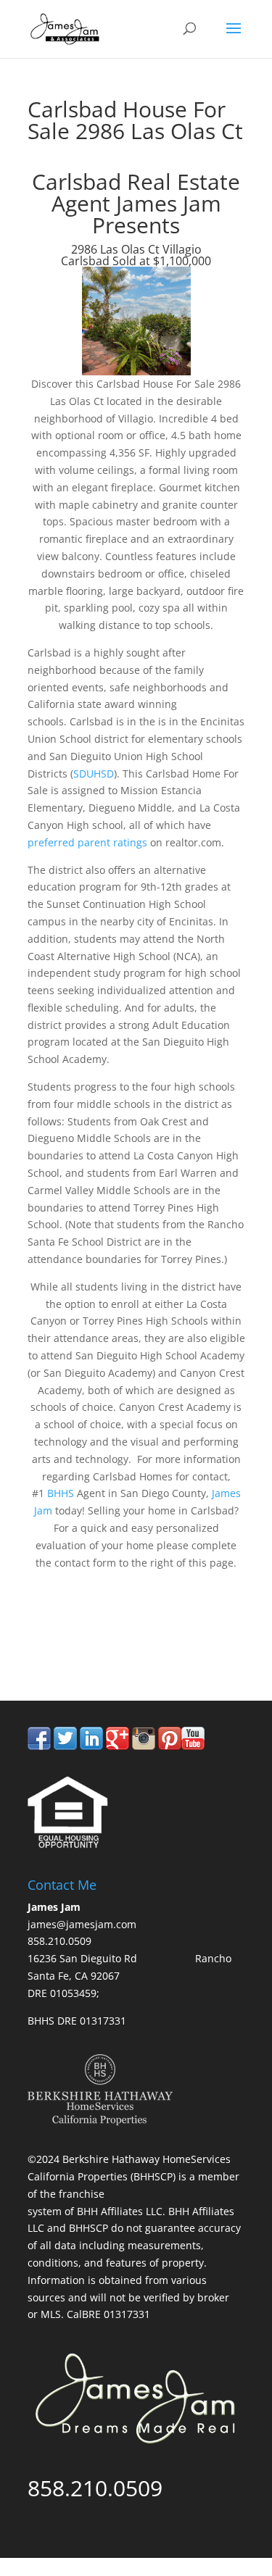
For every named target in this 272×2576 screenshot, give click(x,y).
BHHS (62, 1493)
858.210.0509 (95, 1640)
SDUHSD (94, 774)
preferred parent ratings (87, 842)
